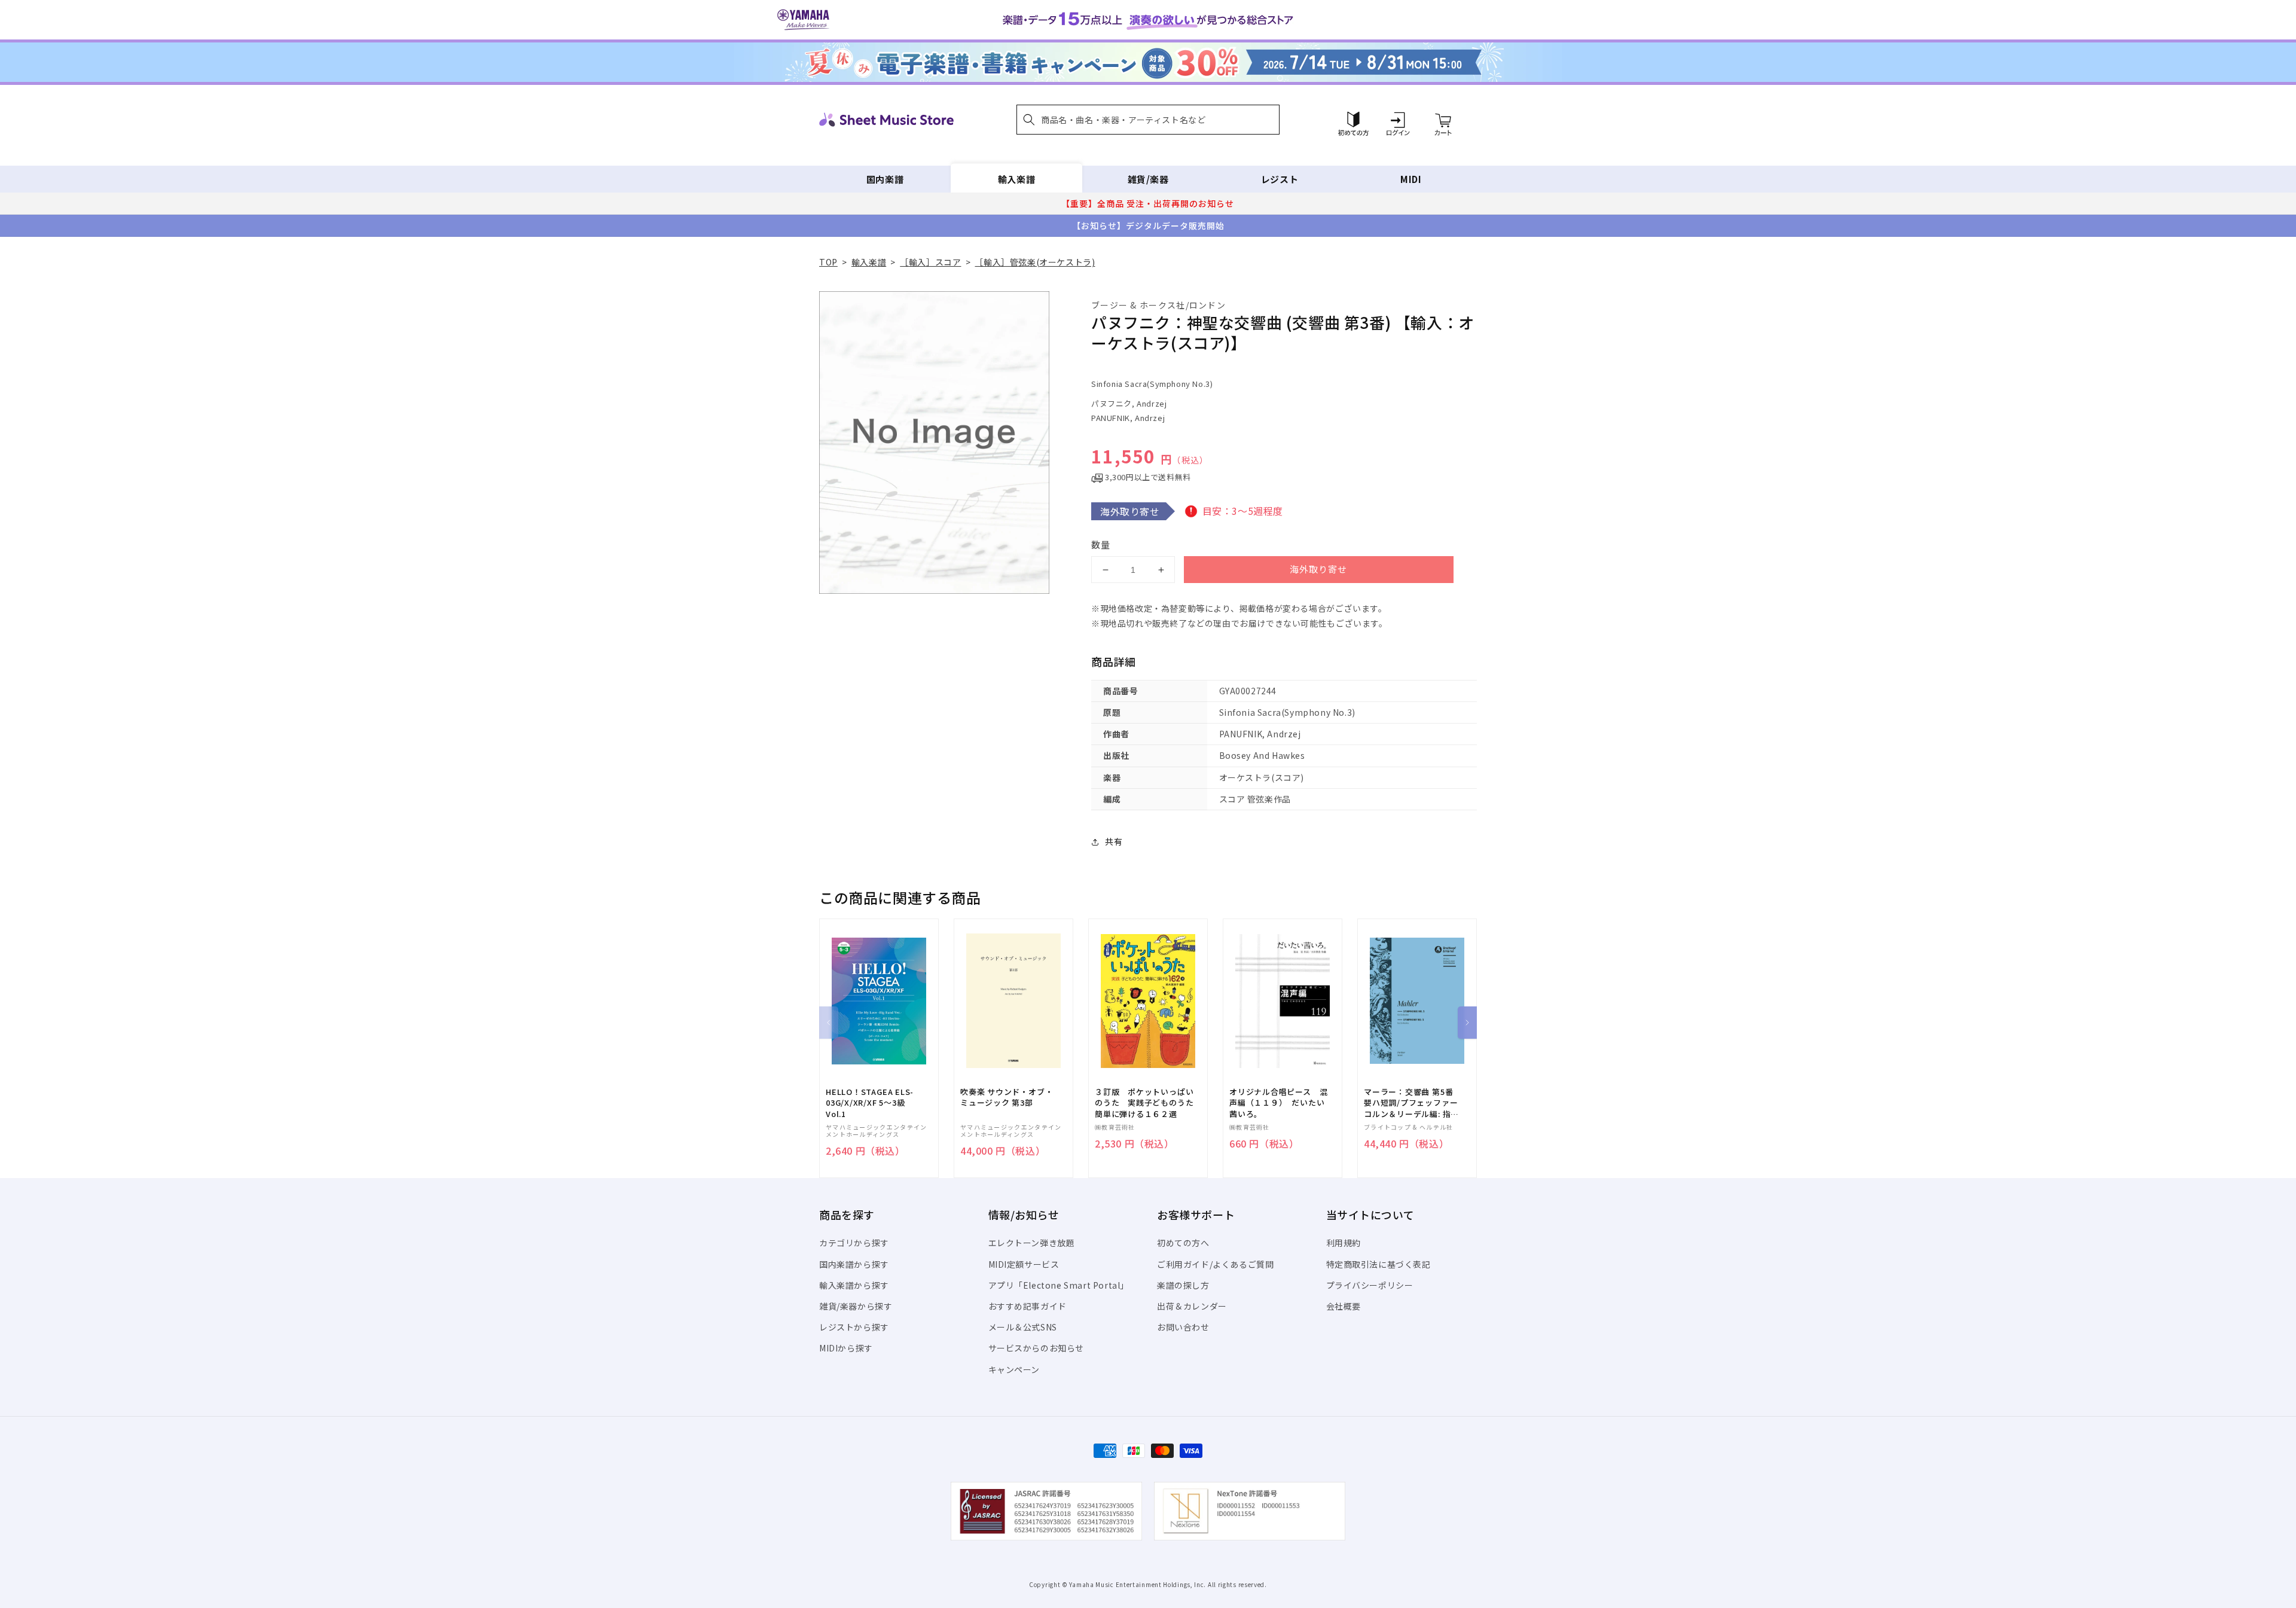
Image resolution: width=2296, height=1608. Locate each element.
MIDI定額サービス (1024, 1264)
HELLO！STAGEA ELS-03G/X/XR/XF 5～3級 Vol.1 (870, 1103)
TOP (828, 262)
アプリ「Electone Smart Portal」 (1059, 1285)
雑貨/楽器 (1148, 179)
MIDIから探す (846, 1348)
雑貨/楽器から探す (856, 1306)
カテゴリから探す (854, 1243)
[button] (1148, 120)
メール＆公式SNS (1023, 1327)
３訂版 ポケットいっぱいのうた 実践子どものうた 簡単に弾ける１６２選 (1148, 1103)
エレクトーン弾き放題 (1032, 1243)
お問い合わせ (1183, 1327)
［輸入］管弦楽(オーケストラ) (1035, 262)
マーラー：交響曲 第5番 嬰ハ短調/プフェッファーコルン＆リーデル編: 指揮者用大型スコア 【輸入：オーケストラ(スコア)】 (1411, 1103)
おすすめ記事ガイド (1028, 1306)
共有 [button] (1114, 841)
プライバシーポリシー (1370, 1285)
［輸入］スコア (930, 262)
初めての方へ (1183, 1243)
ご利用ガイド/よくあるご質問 (1215, 1264)
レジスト (1280, 179)
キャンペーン (1014, 1369)
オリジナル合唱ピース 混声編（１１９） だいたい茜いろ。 (1278, 1103)
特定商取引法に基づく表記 (1378, 1264)
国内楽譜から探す (854, 1264)
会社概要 (1344, 1306)
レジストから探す (854, 1327)
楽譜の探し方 (1183, 1285)
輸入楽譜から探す (854, 1285)
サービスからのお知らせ (1036, 1348)
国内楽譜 (885, 179)
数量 (1101, 544)
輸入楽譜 (1016, 179)
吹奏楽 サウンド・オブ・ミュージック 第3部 (1007, 1097)
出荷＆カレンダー (1192, 1306)
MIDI (1411, 179)
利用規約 (1344, 1243)
